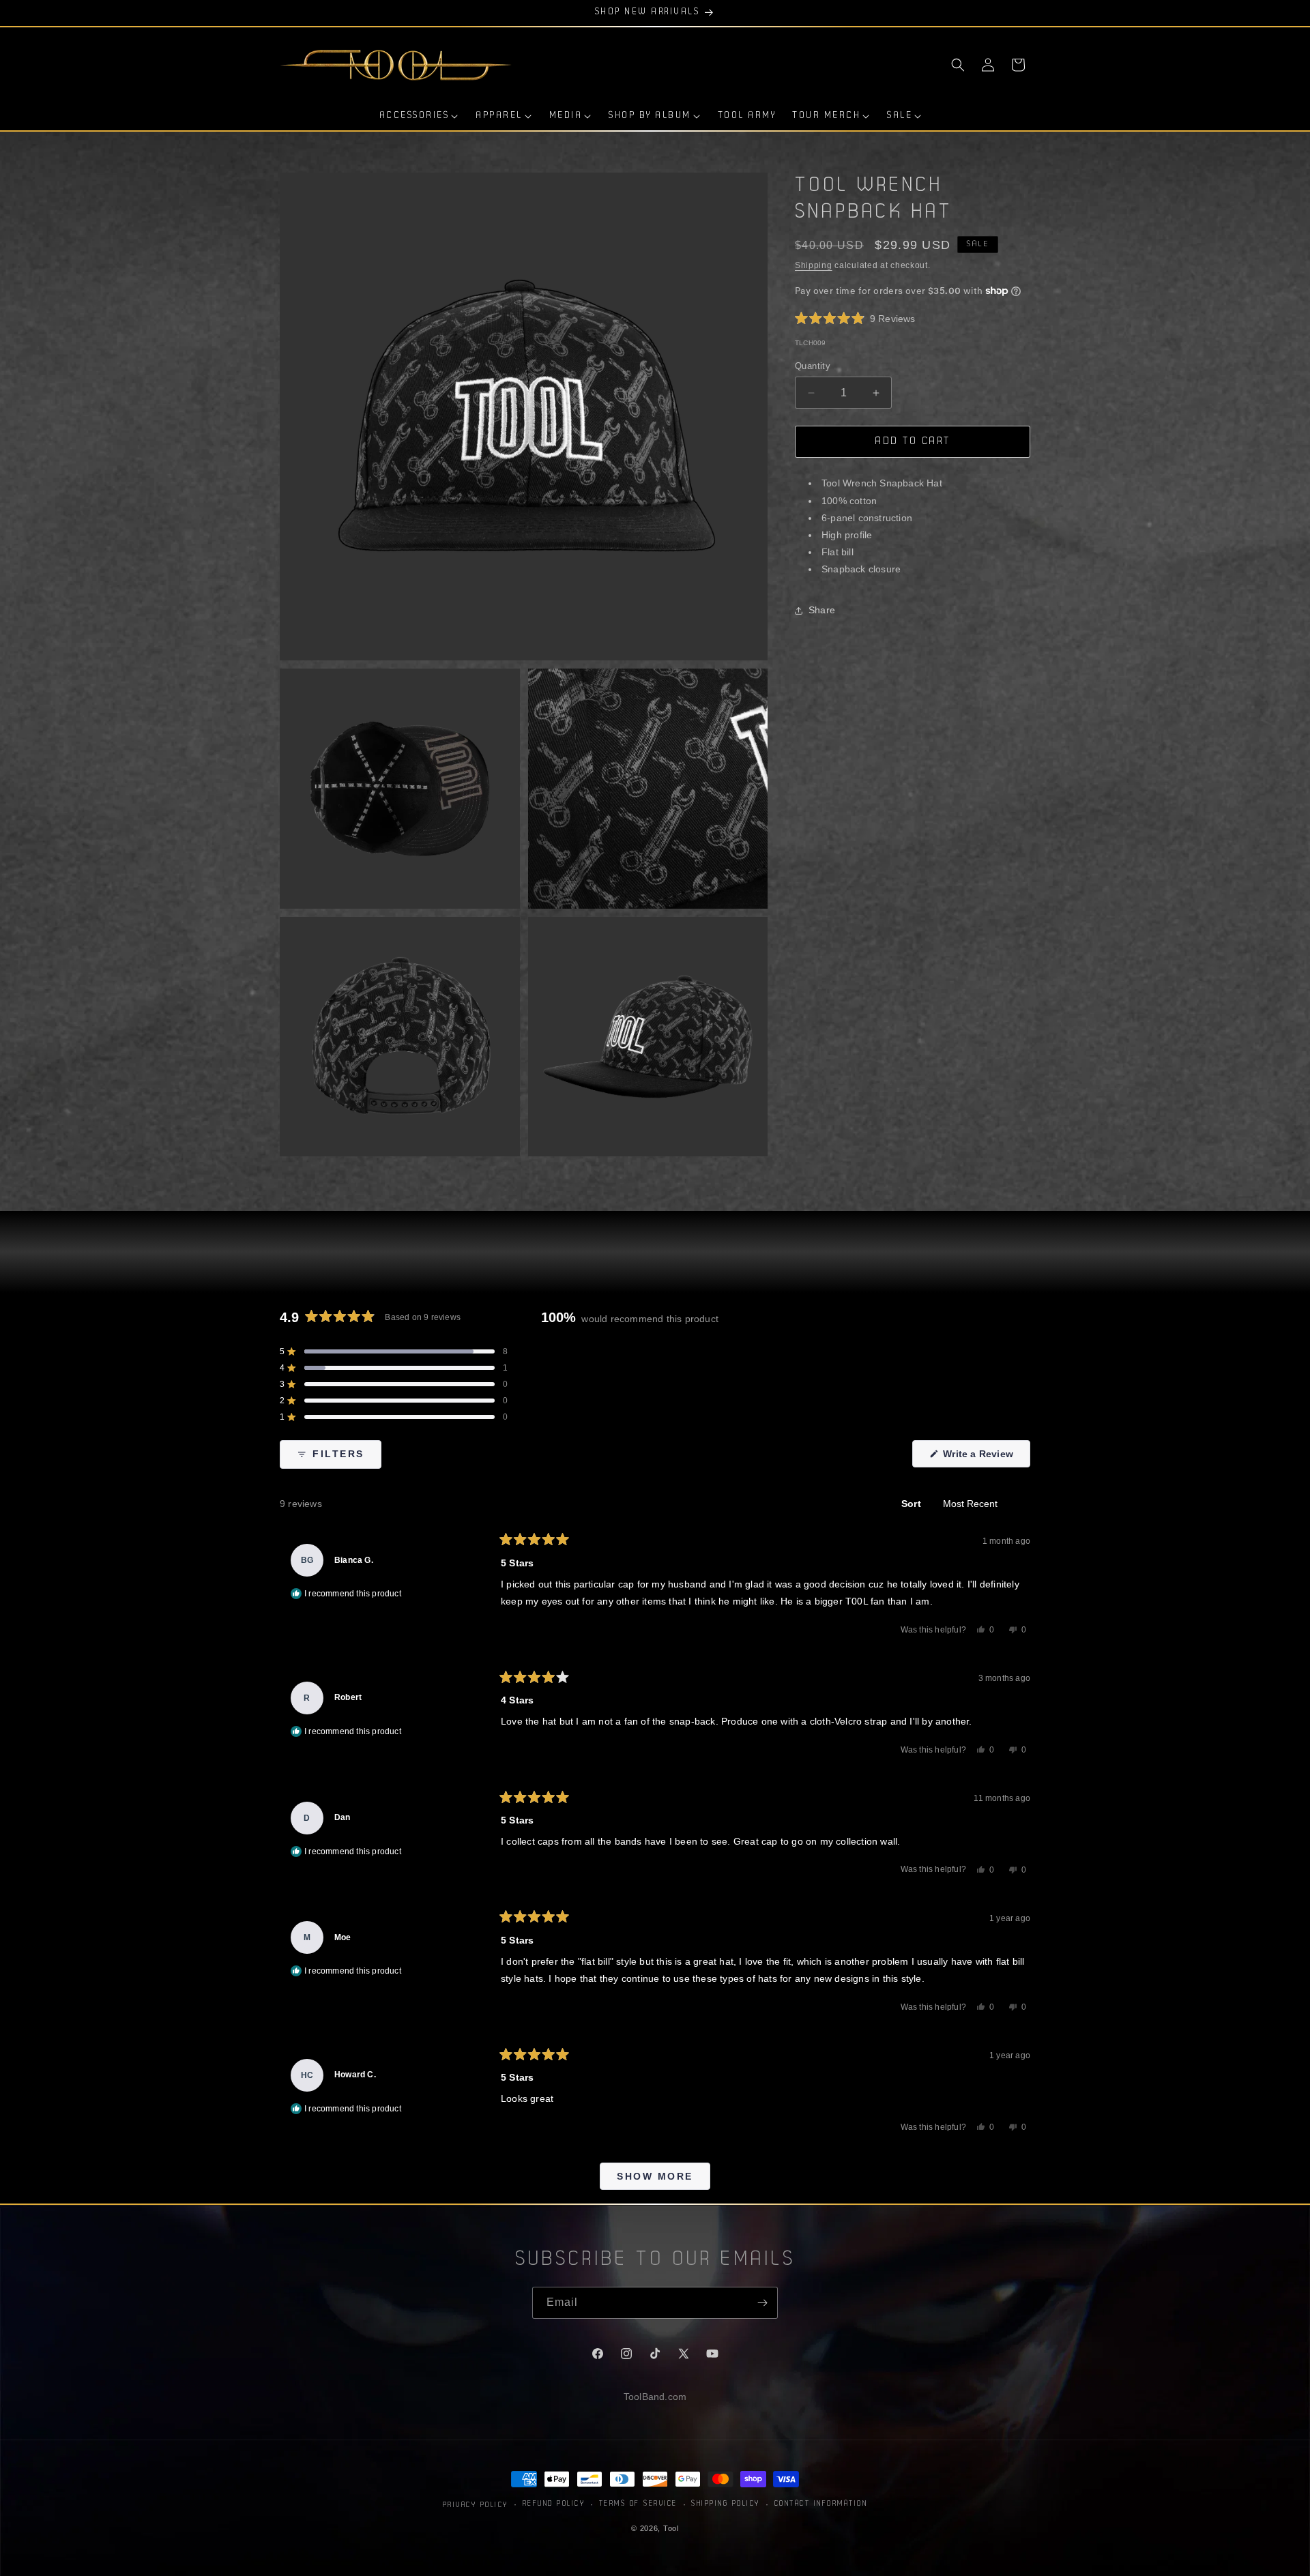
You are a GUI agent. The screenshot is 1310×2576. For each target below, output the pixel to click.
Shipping (814, 265)
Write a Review (985, 1458)
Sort (913, 1504)
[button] (958, 65)
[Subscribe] (762, 2303)
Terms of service (638, 2504)
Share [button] (822, 610)
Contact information (821, 2504)
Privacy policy (476, 2505)
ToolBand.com (655, 2397)
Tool (671, 2528)
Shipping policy (726, 2504)
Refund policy (554, 2504)
